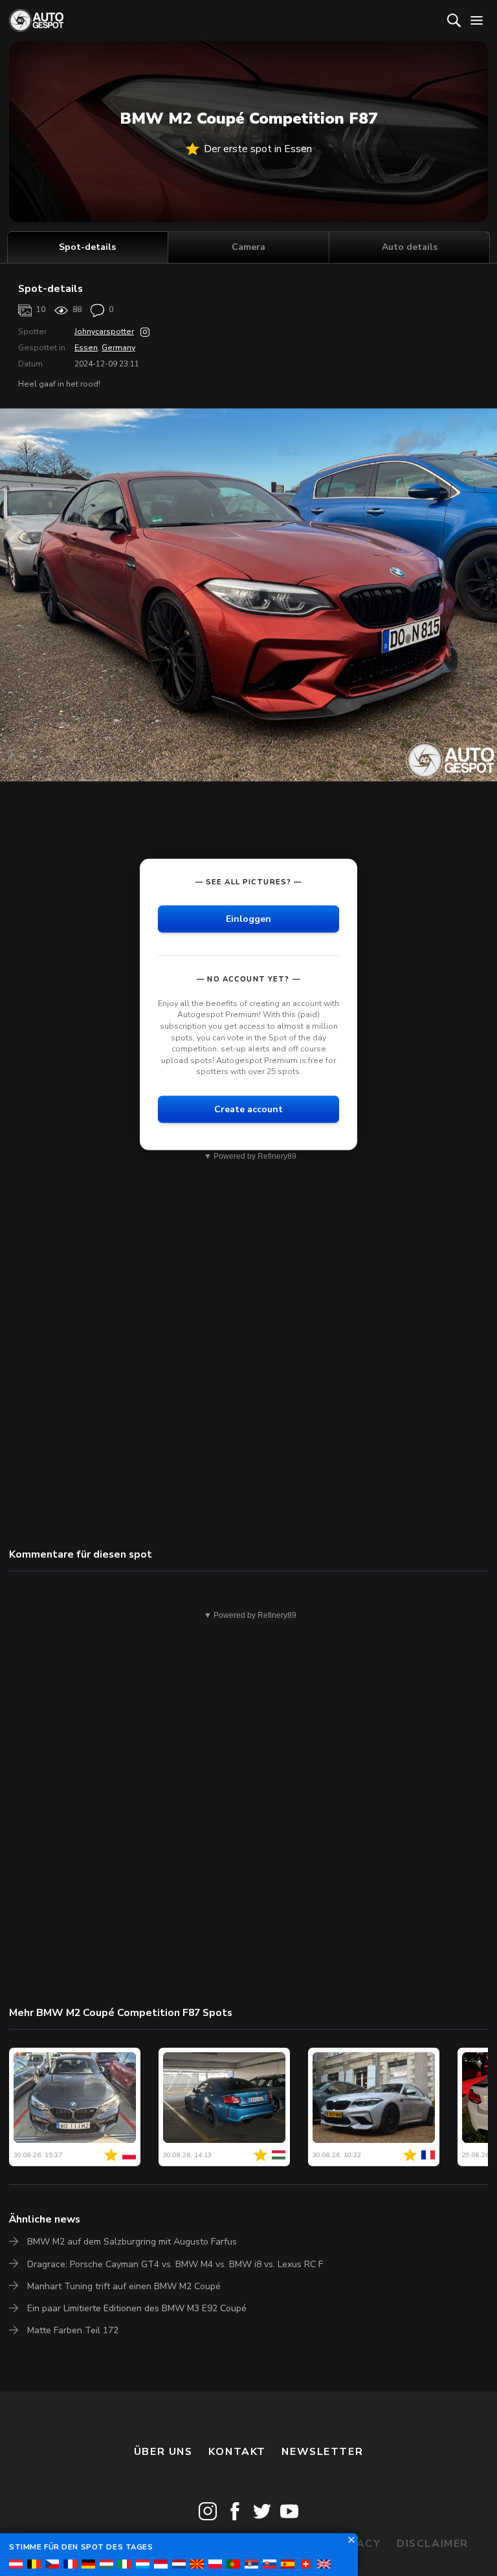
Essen (86, 348)
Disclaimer (433, 2544)
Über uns (163, 2452)
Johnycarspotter (104, 331)
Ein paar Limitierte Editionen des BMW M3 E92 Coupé (137, 2308)
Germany (118, 348)
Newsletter (322, 2452)
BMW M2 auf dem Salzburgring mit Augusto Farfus (132, 2242)
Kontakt (237, 2452)
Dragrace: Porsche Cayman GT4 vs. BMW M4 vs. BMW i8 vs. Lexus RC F (175, 2264)
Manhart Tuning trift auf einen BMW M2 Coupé (124, 2286)
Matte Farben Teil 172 (73, 2330)
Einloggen (248, 918)
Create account (248, 1109)
